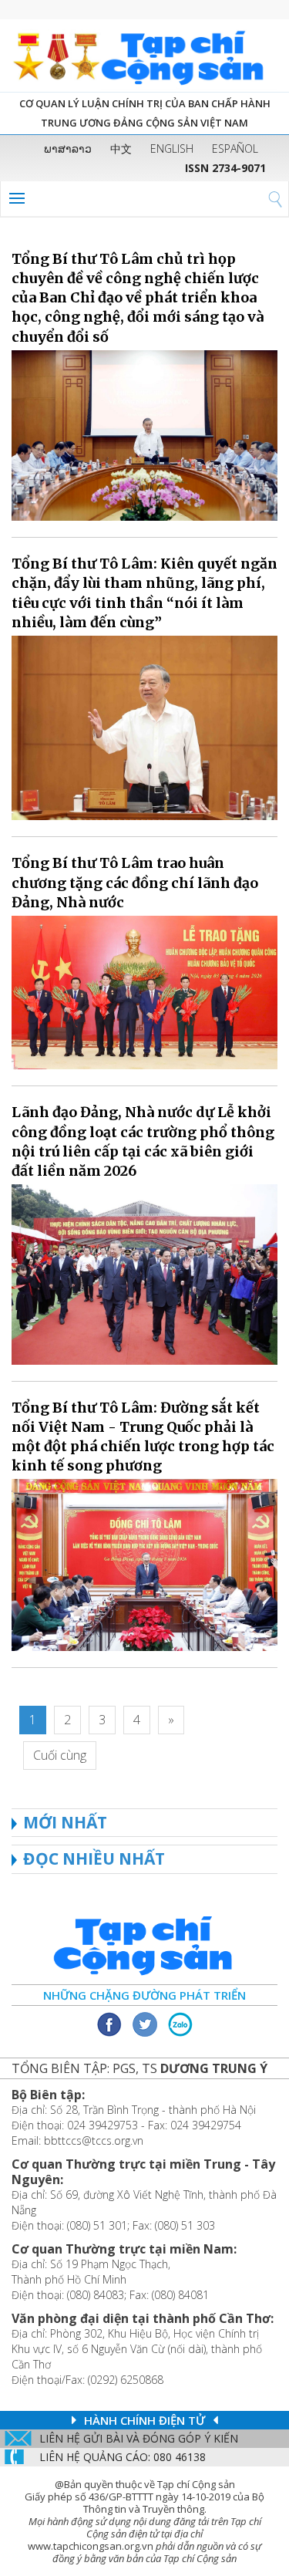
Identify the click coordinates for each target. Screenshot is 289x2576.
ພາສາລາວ (68, 149)
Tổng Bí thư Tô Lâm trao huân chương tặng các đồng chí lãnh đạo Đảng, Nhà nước (135, 882)
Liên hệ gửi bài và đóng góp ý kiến (139, 2438)
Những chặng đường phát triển (144, 1995)
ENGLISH (172, 149)
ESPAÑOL (235, 149)
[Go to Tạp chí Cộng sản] (144, 56)
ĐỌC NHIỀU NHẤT (94, 1859)
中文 (121, 149)
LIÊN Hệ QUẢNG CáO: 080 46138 (123, 2457)
